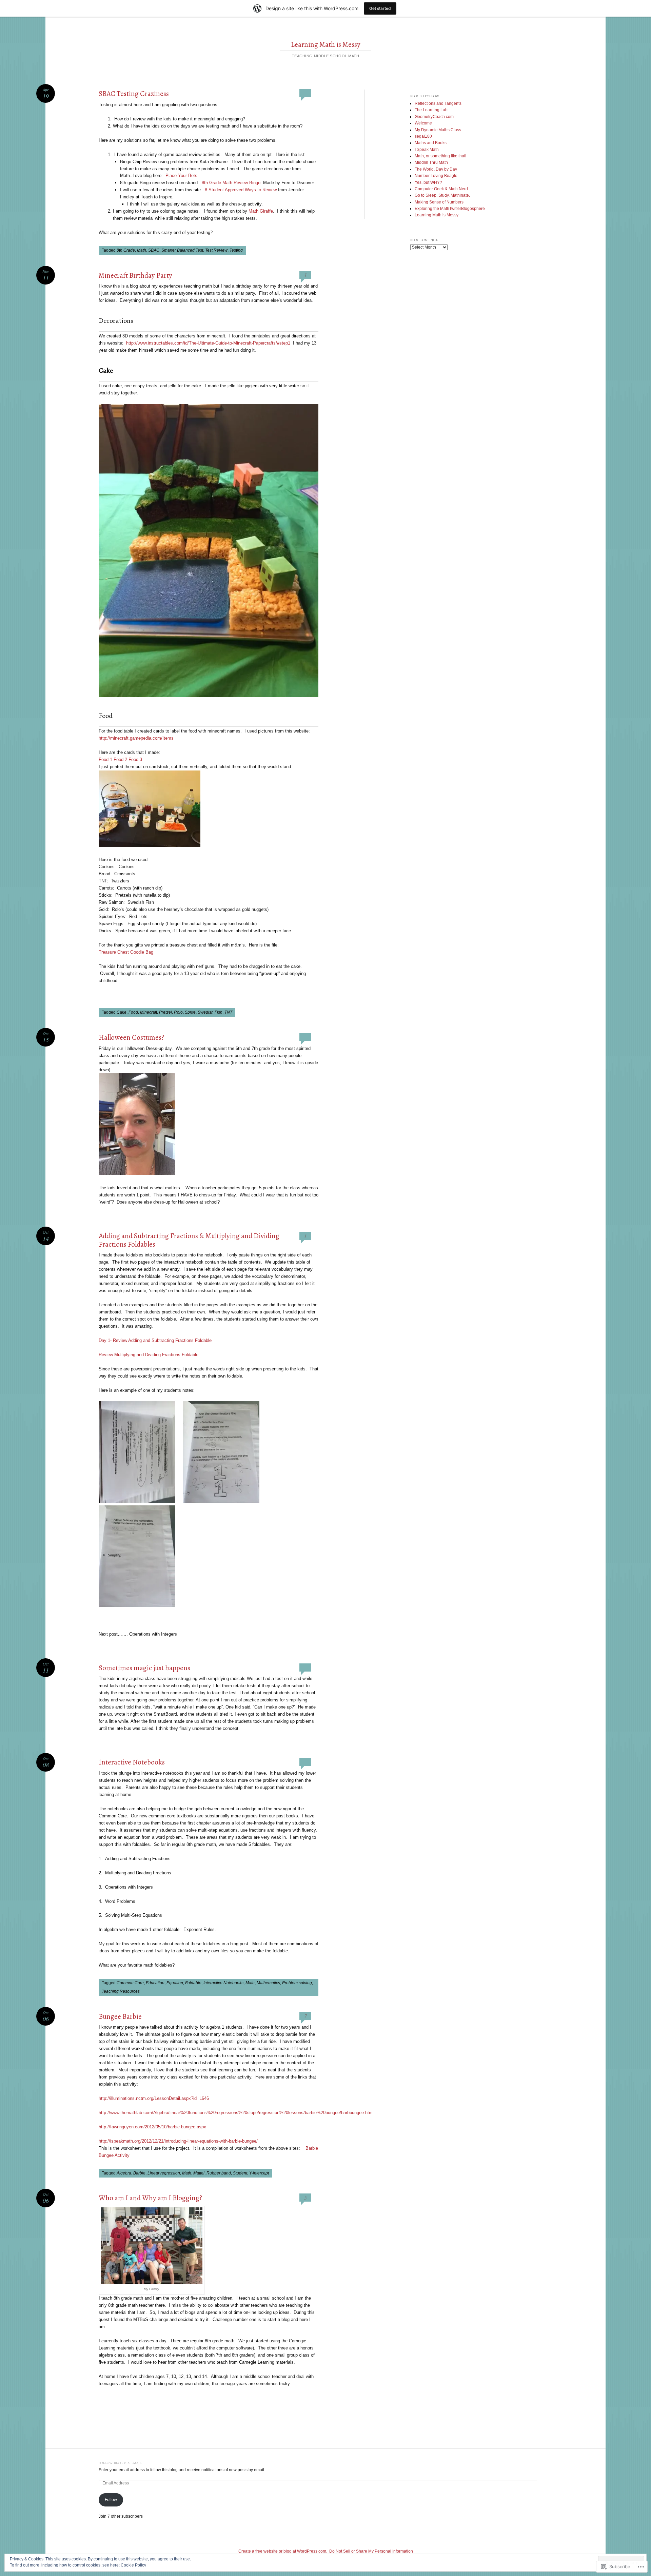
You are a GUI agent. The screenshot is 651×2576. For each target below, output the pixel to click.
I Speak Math (427, 150)
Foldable (193, 1983)
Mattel (199, 2173)
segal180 (423, 136)
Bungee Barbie (120, 2016)
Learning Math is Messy (326, 44)
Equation (175, 1983)
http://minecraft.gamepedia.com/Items (136, 738)
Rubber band (219, 2173)
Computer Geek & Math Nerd (441, 189)
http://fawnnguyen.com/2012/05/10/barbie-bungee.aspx (152, 2127)
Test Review (216, 250)
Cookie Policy (133, 2565)
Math (142, 250)
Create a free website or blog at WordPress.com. (283, 2551)
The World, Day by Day (436, 169)
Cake (122, 1012)
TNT (228, 1012)
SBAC (154, 250)
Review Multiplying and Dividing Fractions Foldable (149, 1355)
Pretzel (165, 1012)
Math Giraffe (261, 211)
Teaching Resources (121, 1991)
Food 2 (120, 759)
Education (155, 1983)
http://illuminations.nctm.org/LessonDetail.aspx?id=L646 (154, 2098)
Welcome (423, 123)
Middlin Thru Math (431, 162)
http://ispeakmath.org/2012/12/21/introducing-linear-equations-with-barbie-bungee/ (178, 2141)
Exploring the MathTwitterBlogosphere (450, 209)
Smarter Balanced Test (182, 250)
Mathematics (268, 1983)
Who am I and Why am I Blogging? (150, 2198)
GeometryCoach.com (434, 117)
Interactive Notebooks (132, 1762)
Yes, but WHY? (428, 182)
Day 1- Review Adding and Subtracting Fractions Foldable (155, 1340)
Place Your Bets (181, 175)
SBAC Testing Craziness (134, 94)
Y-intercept (259, 2173)
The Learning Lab (431, 110)
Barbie (139, 2173)
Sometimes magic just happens (144, 1668)
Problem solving (297, 1983)
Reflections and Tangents (438, 103)
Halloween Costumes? (131, 1037)
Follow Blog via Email (120, 2463)
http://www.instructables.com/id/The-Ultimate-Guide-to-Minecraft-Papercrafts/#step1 (208, 343)
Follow (111, 2500)
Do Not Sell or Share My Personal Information (371, 2551)
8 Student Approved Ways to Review (241, 190)
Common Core (130, 1983)
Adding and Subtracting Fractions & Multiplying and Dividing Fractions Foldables (189, 1240)
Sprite (190, 1012)
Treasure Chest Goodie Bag (126, 952)
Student (240, 2173)
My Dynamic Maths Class (438, 130)
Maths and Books (431, 143)
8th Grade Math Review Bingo (231, 183)
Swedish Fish (210, 1012)
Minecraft (149, 1012)
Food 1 (105, 759)
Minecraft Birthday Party (135, 275)
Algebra (124, 2173)
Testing (236, 250)
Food (133, 1012)
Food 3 (135, 759)
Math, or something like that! (440, 156)
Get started (380, 8)
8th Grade (126, 250)
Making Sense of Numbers (439, 202)
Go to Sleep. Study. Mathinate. (442, 195)
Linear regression (164, 2173)
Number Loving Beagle (436, 176)
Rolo (178, 1012)
